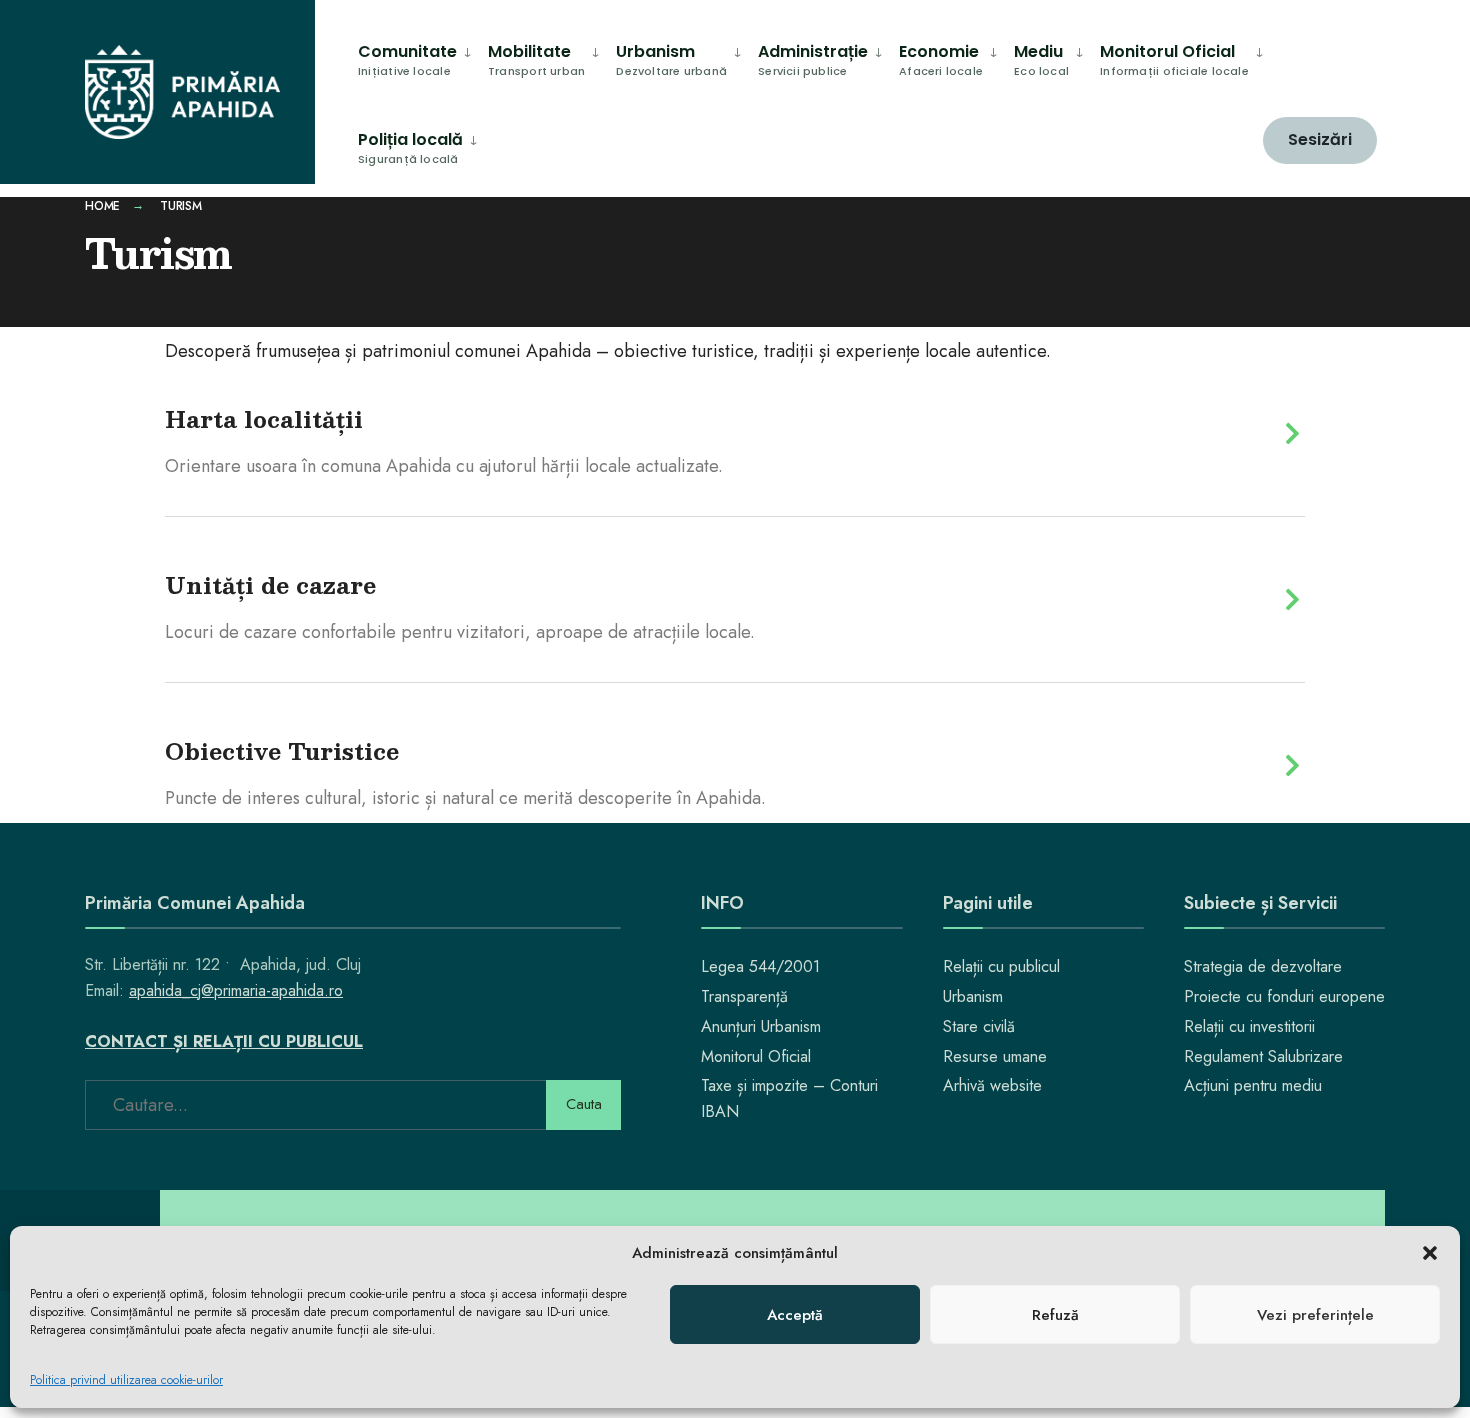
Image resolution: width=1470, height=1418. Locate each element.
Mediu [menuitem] (1041, 59)
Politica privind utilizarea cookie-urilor (126, 1380)
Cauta (584, 1104)
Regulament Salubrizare (1263, 1056)
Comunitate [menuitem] (407, 59)
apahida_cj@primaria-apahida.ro (236, 990)
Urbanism (973, 996)
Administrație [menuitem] (813, 59)
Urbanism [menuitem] (671, 59)
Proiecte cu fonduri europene (1284, 996)
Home (102, 206)
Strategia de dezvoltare (1263, 966)
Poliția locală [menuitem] (410, 147)
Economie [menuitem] (941, 59)
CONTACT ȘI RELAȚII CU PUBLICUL (224, 1041)
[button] (1430, 1253)
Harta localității (264, 418)
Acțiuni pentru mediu (1253, 1085)
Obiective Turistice (282, 750)
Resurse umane (995, 1056)
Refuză (1055, 1315)
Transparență (744, 996)
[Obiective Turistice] (1292, 765)
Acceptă (795, 1315)
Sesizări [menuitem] (1320, 139)
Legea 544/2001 (760, 966)
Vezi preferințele (1315, 1315)
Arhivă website (992, 1085)
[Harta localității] (1292, 433)
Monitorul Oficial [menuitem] (1174, 59)
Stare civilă (979, 1026)
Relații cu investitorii (1249, 1026)
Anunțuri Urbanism (761, 1026)
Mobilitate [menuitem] (536, 59)
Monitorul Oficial (756, 1056)
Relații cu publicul (1001, 966)
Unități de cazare (270, 584)
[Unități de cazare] (1292, 599)
